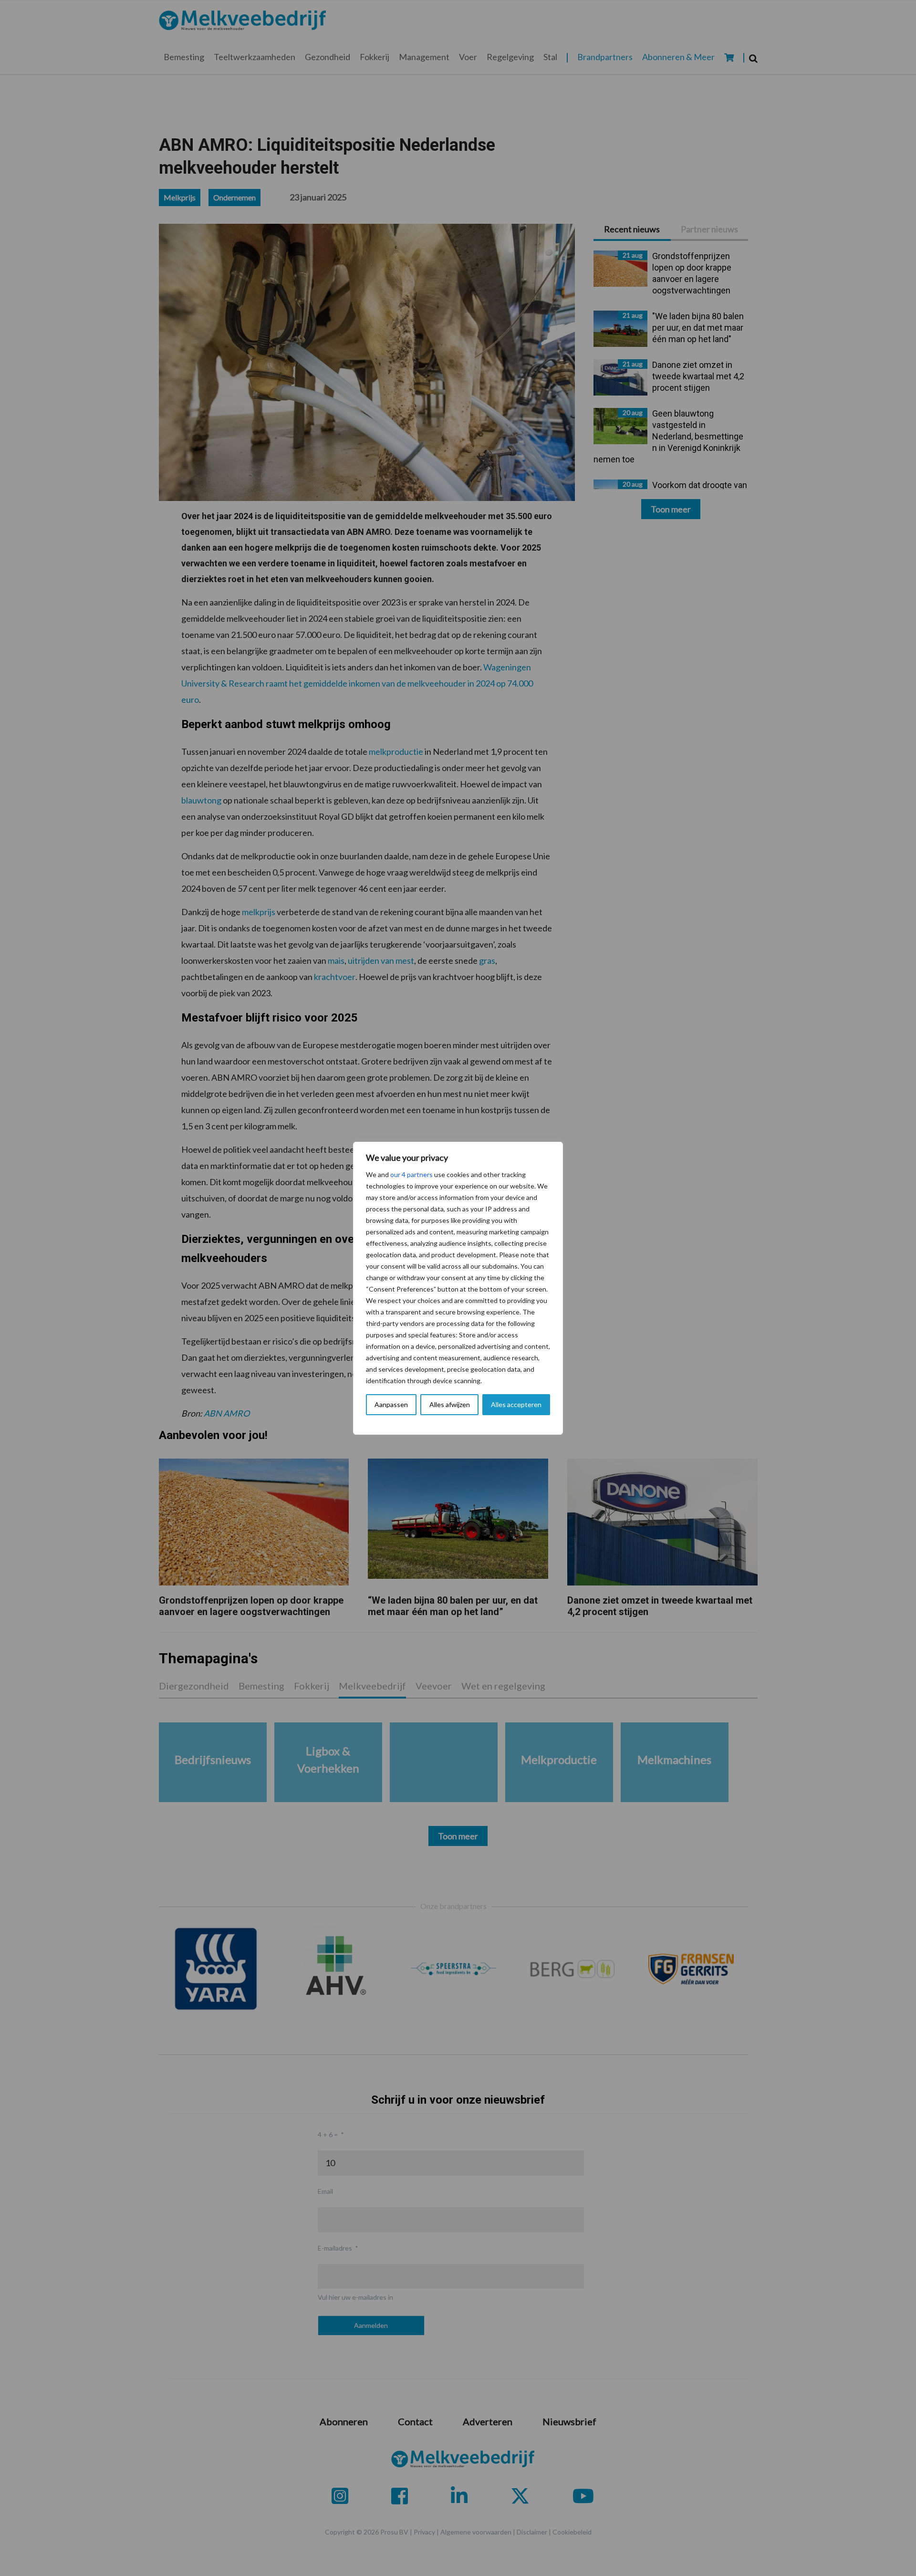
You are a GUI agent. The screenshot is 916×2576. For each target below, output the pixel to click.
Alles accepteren (516, 1404)
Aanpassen (391, 1404)
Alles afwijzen (450, 1404)
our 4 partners (411, 1174)
